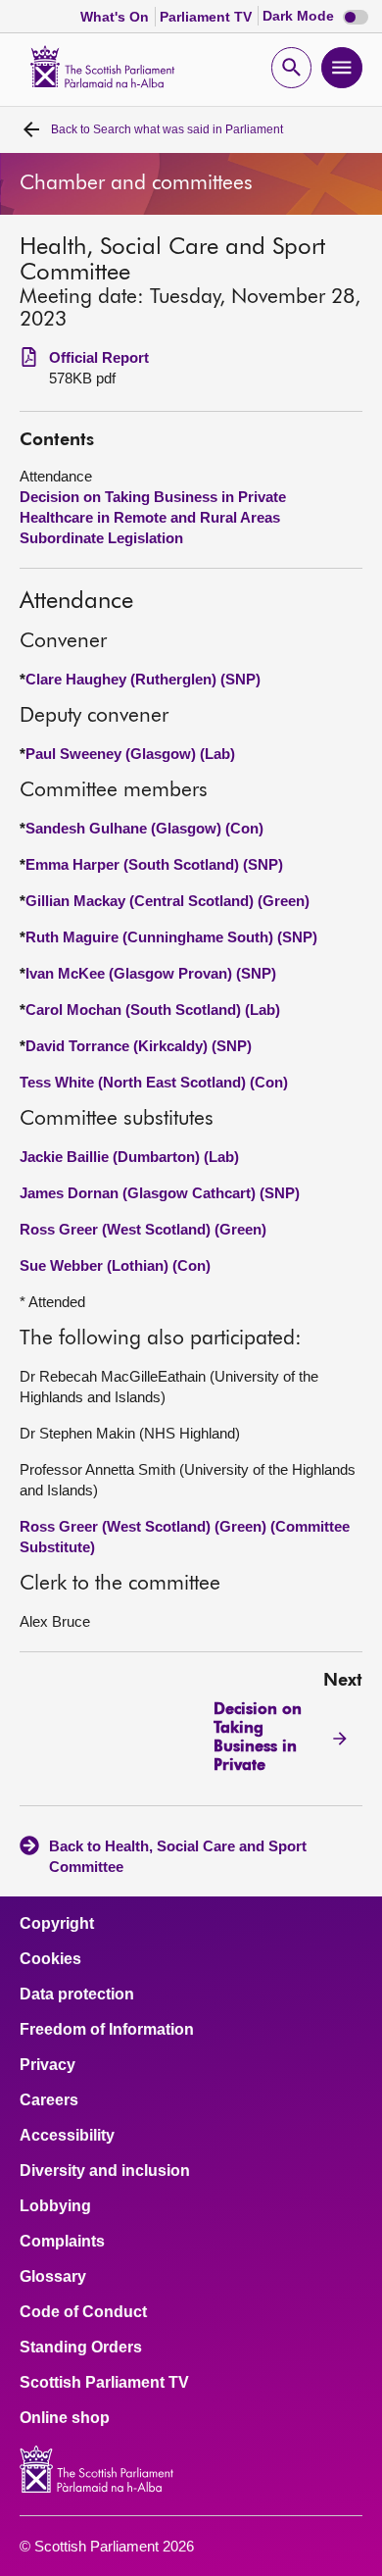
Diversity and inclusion (105, 2171)
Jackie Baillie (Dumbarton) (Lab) (129, 1157)
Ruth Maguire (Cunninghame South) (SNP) (171, 937)
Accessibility (67, 2136)
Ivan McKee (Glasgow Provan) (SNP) (151, 973)
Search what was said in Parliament (167, 129)
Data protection (77, 1995)
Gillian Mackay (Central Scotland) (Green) (167, 901)
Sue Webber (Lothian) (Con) (115, 1265)
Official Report (99, 357)
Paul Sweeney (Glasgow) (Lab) (130, 754)
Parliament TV (208, 17)
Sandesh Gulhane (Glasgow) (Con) (144, 828)
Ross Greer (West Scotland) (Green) (143, 1229)
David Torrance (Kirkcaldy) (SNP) (139, 1046)
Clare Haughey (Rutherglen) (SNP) (143, 679)
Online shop (65, 2418)
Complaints (62, 2242)
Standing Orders (81, 2348)
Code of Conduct (83, 2312)
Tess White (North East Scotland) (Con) (154, 1082)
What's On (117, 17)
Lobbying (55, 2206)
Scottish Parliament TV (104, 2383)
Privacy (48, 2065)
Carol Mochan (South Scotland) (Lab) (153, 1010)
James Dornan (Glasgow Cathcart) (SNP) (160, 1193)
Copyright (57, 1924)
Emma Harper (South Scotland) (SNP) (154, 864)
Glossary (53, 2277)
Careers (49, 2100)
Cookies (50, 1959)
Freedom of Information (107, 2030)
